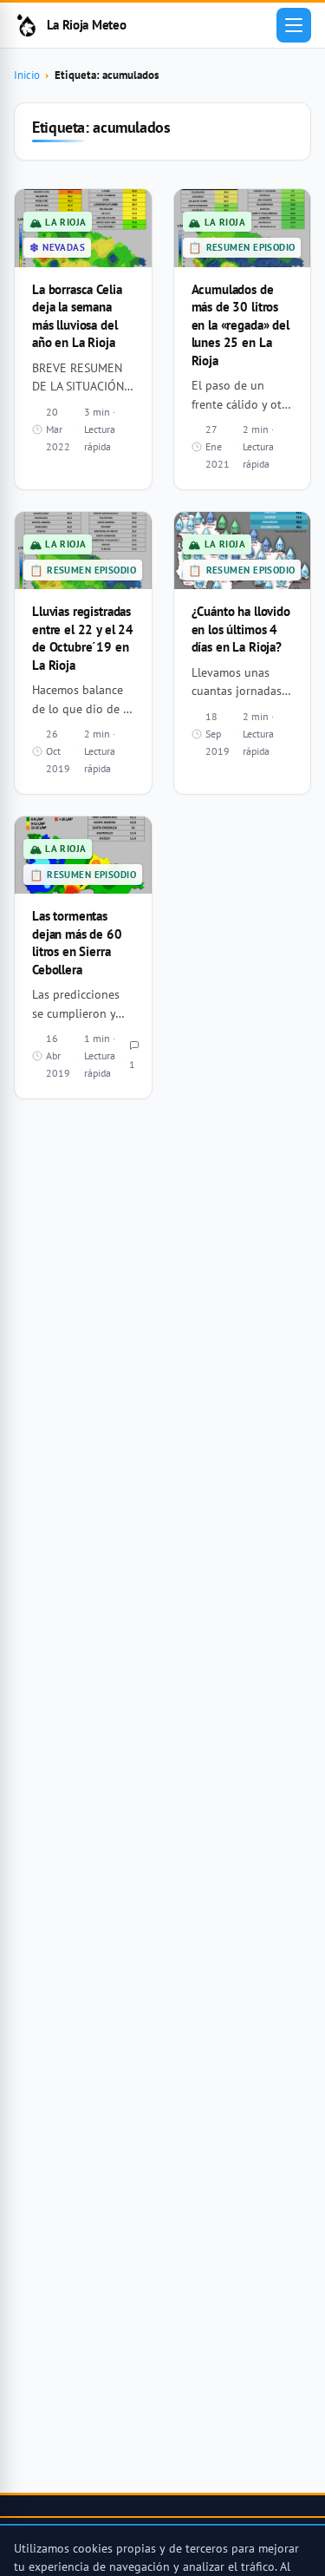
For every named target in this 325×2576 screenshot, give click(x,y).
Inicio (27, 75)
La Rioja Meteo (87, 25)
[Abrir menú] (294, 25)
